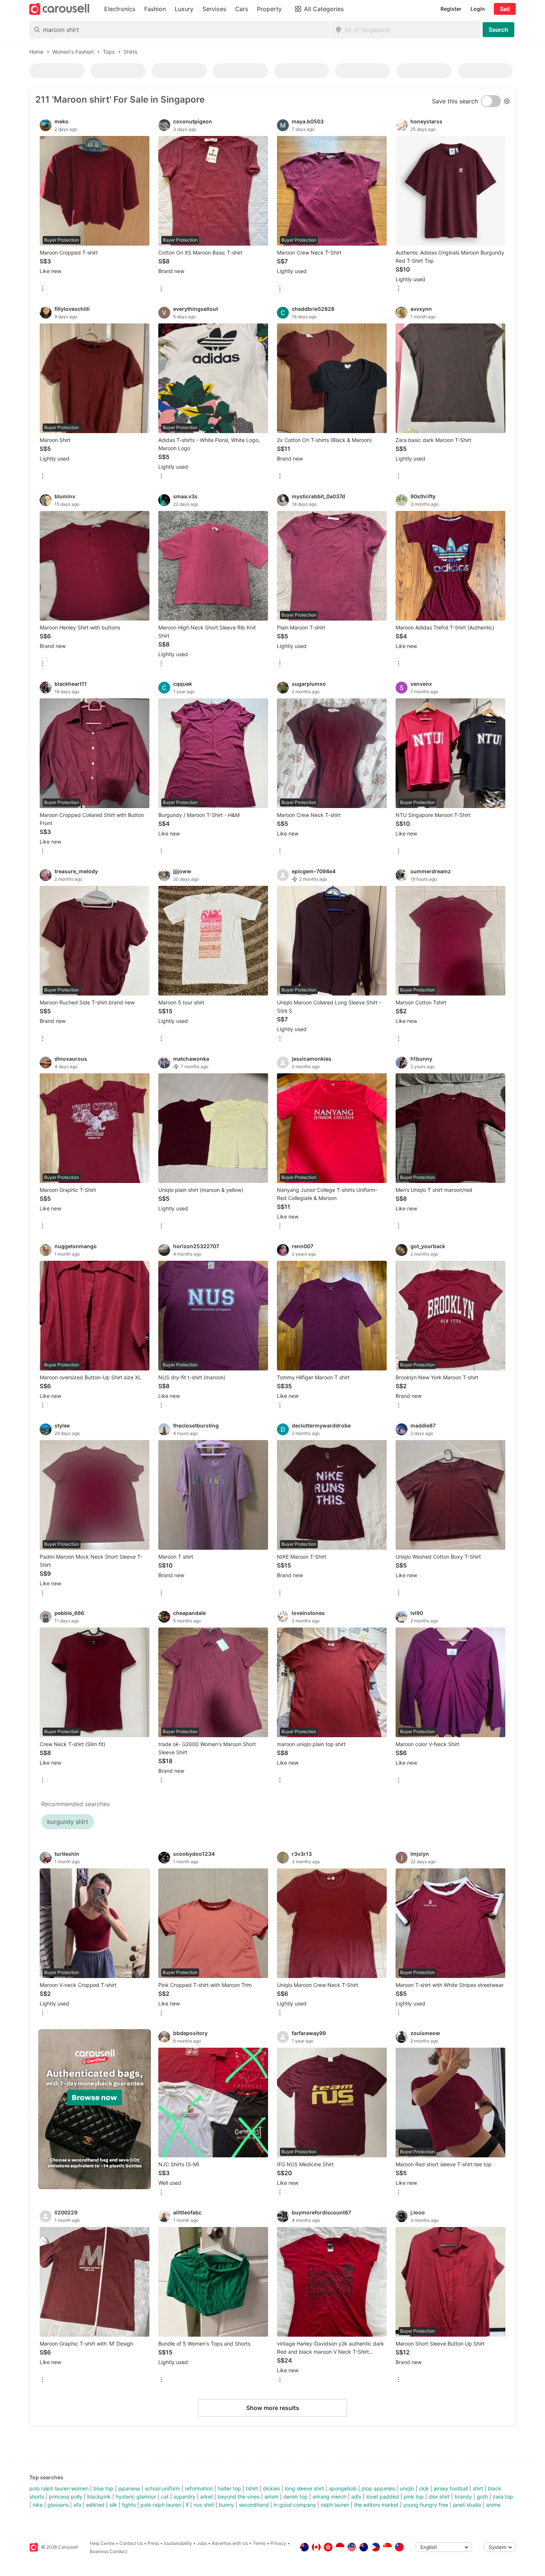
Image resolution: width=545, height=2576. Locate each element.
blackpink (99, 2497)
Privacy (278, 2543)
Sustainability (178, 2543)
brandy (463, 2497)
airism (271, 2497)
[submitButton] (498, 30)
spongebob (343, 2488)
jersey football (451, 2488)
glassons (58, 2505)
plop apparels (378, 2488)
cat (165, 2497)
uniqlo (407, 2488)
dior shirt (439, 2497)
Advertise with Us (230, 2543)
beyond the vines (239, 2497)
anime (493, 2505)
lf (187, 2505)
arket (207, 2497)
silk (113, 2505)
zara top (503, 2497)
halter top (229, 2488)
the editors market (376, 2505)
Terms (259, 2543)
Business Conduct (108, 2551)
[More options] (43, 289)
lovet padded (383, 2497)
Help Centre (102, 2543)
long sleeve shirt (304, 2488)
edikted (95, 2505)
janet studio (467, 2505)
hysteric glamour (136, 2497)
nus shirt (204, 2505)
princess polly (66, 2497)
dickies (271, 2488)
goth (482, 2497)
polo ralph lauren (161, 2505)
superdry (184, 2497)
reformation (199, 2488)
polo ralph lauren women (59, 2488)
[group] (95, 2109)
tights (129, 2505)
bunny (226, 2505)
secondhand (254, 2505)
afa (77, 2505)
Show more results (273, 2408)
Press (153, 2543)
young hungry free (426, 2505)
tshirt (252, 2488)
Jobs (202, 2543)
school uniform (163, 2488)
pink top (414, 2497)
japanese (129, 2488)
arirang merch (329, 2497)
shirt (478, 2488)
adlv (356, 2497)
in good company (295, 2505)
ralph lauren (335, 2505)
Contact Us (131, 2543)
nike (38, 2505)
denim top (295, 2497)
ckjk (424, 2488)
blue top (103, 2488)
